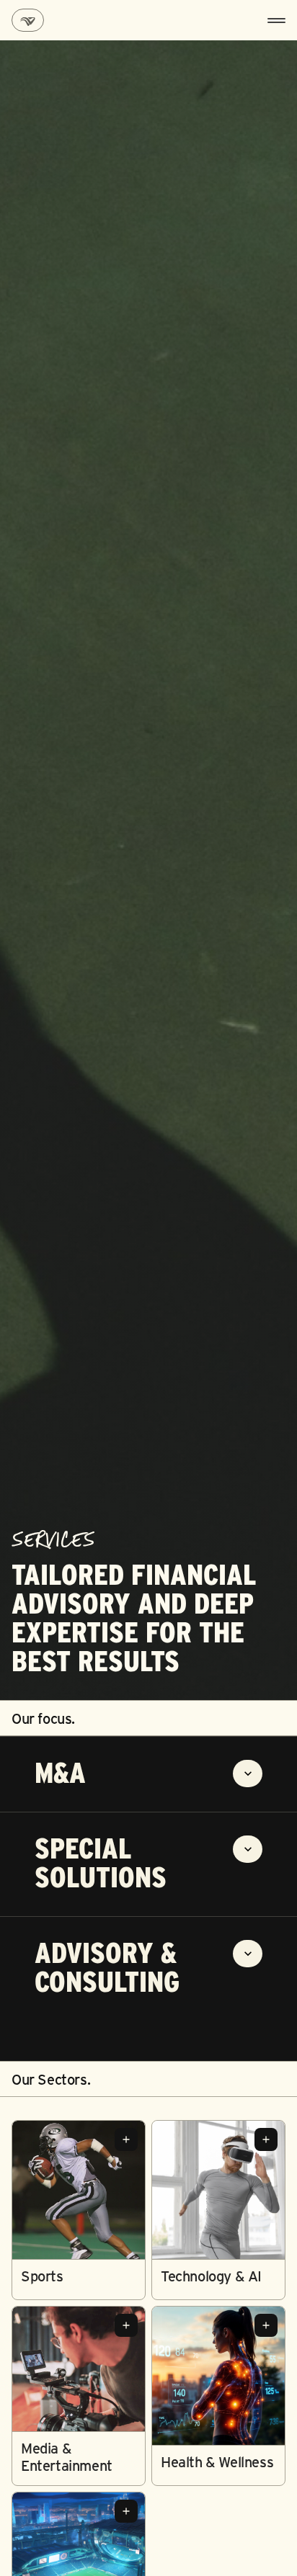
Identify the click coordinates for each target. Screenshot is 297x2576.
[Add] (126, 2139)
